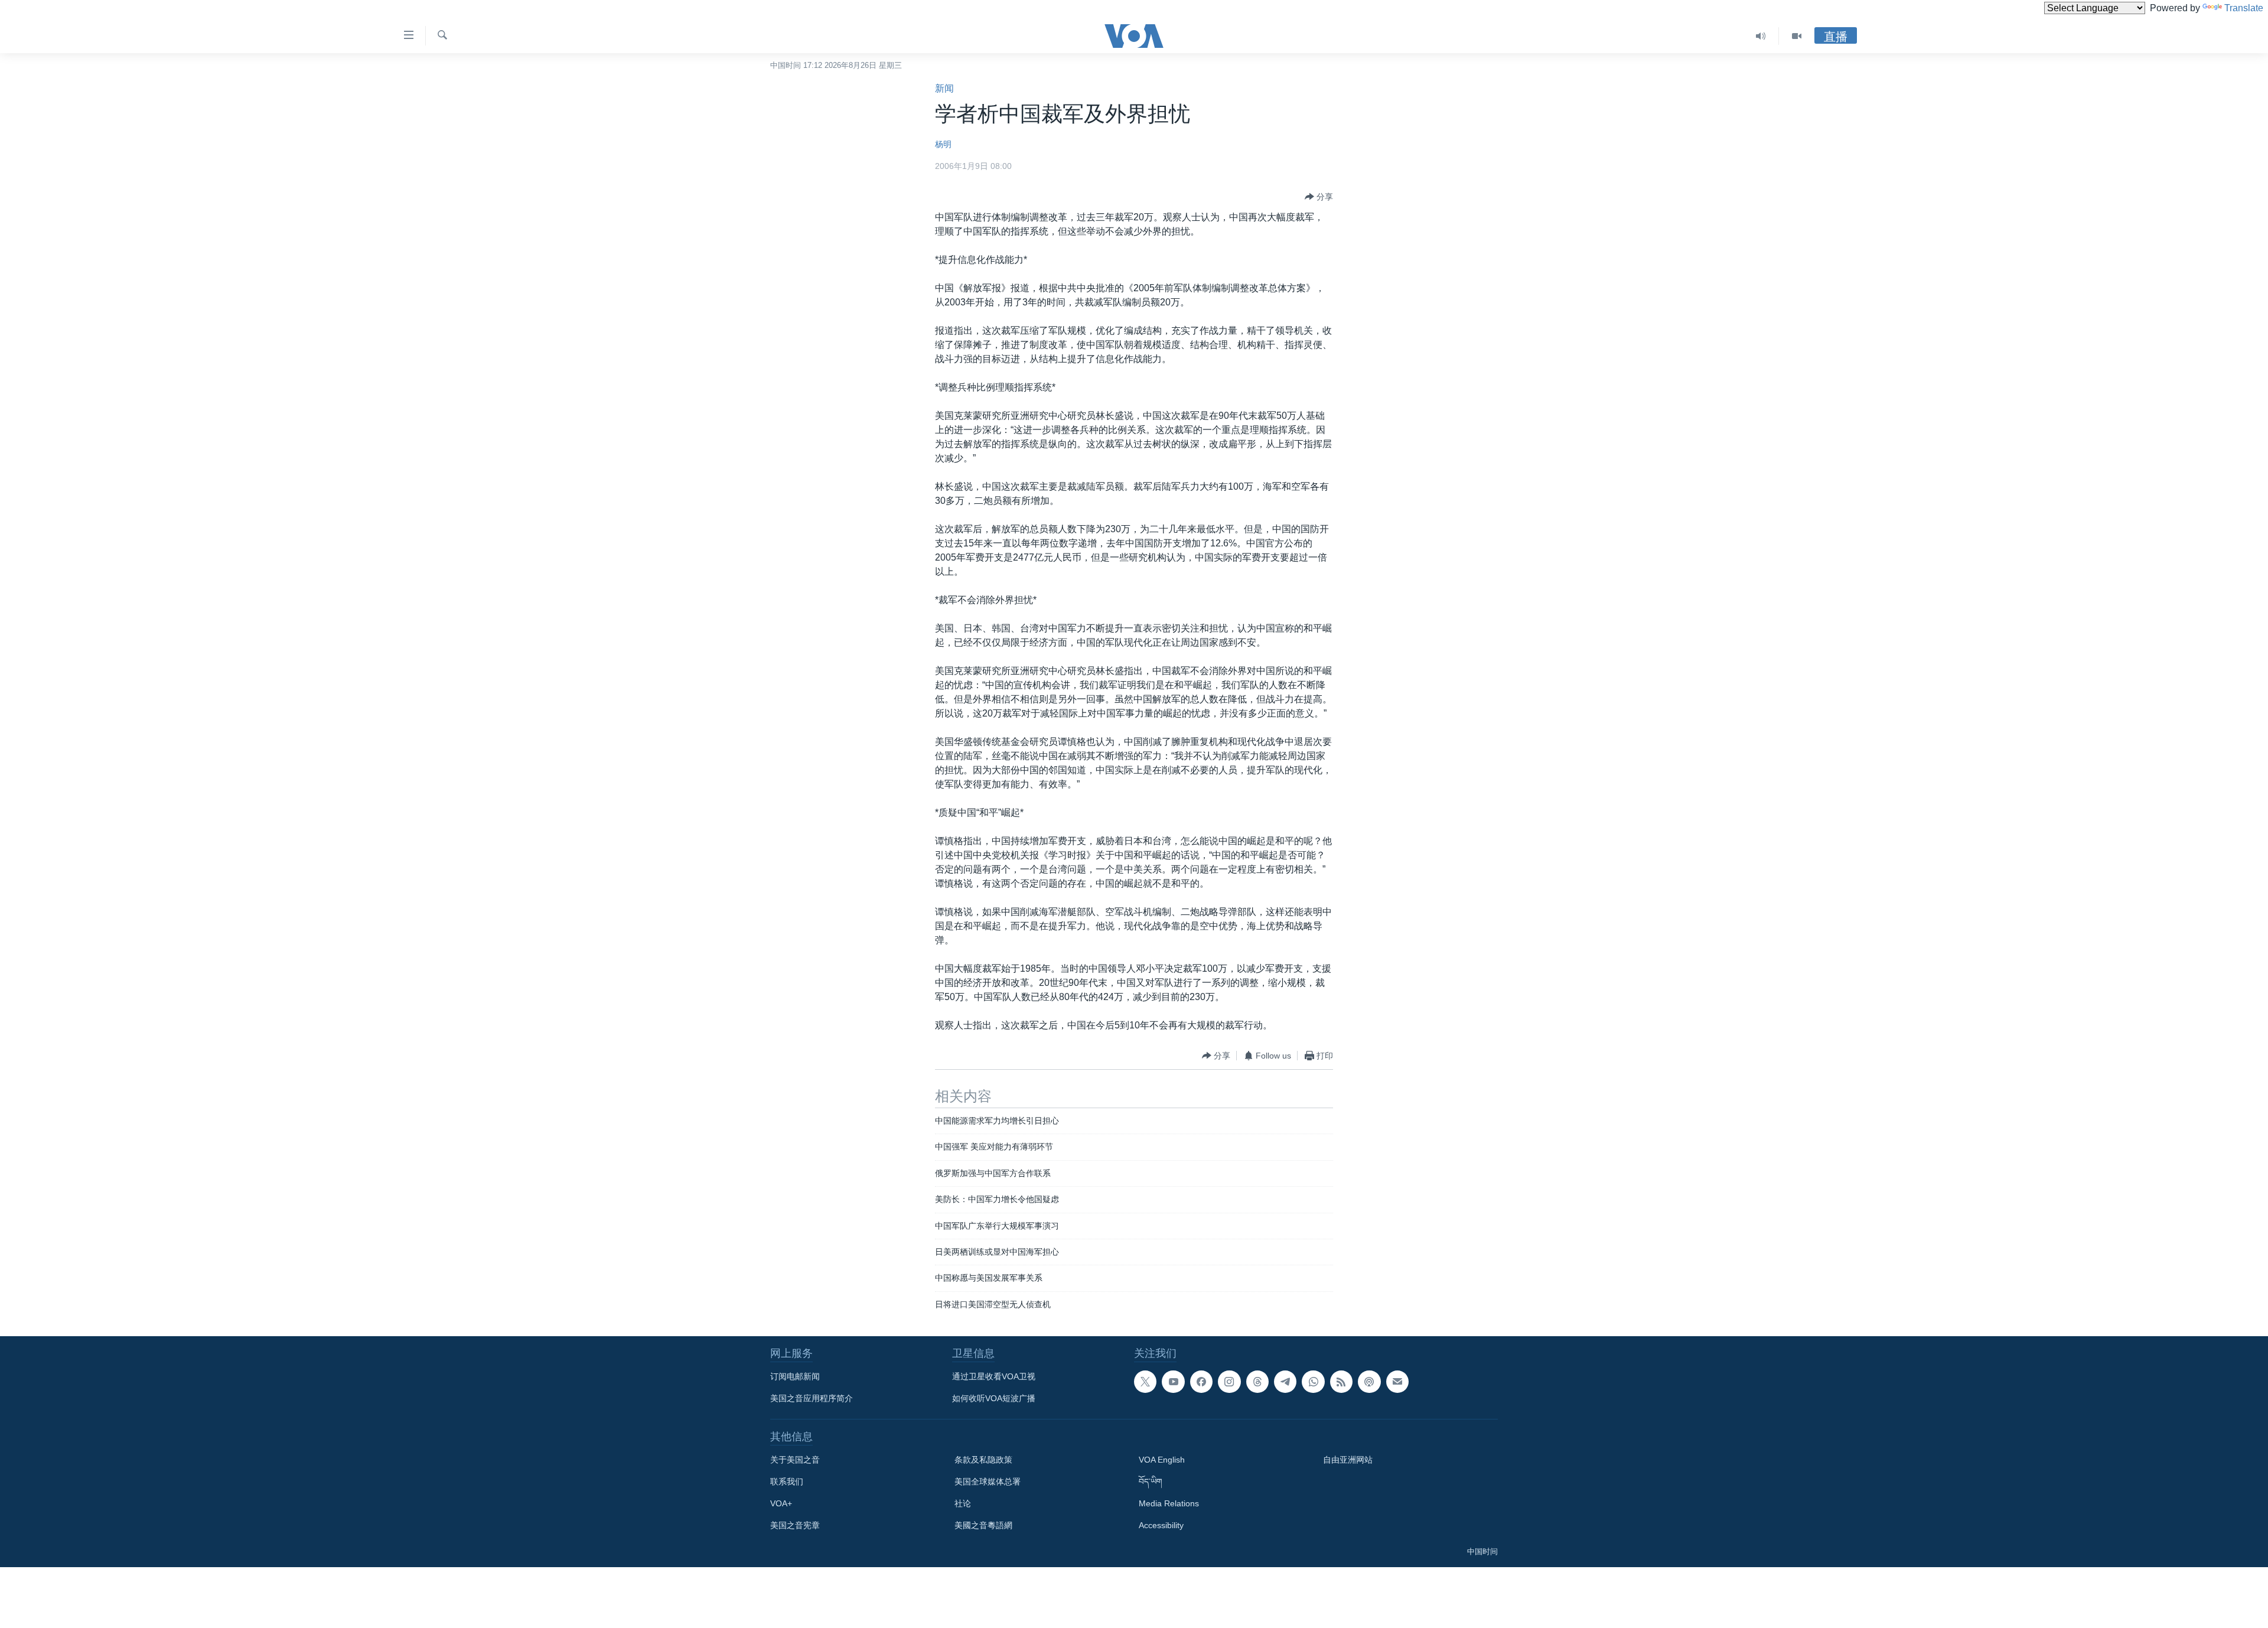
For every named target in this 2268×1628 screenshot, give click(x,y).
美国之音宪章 (795, 1525)
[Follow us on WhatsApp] (1313, 1382)
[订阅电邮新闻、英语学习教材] (1397, 1382)
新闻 (944, 88)
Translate (2244, 8)
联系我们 (787, 1482)
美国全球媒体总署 (988, 1482)
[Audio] (1761, 36)
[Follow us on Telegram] (1285, 1382)
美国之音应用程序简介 (812, 1398)
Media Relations (1169, 1503)
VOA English (1162, 1460)
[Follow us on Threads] (1257, 1382)
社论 (963, 1503)
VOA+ (781, 1503)
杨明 (943, 144)
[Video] (1797, 36)
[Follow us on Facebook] (1201, 1382)
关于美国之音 (795, 1460)
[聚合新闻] (1341, 1382)
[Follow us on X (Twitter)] (1145, 1382)
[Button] (1319, 197)
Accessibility (1161, 1525)
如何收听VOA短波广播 (994, 1398)
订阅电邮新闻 (795, 1376)
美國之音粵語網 (983, 1525)
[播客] (1369, 1382)
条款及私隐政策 (983, 1460)
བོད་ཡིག (1151, 1482)
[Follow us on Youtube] (1173, 1382)
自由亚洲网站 (1348, 1460)
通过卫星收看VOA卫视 (994, 1376)
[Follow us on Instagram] (1229, 1382)
